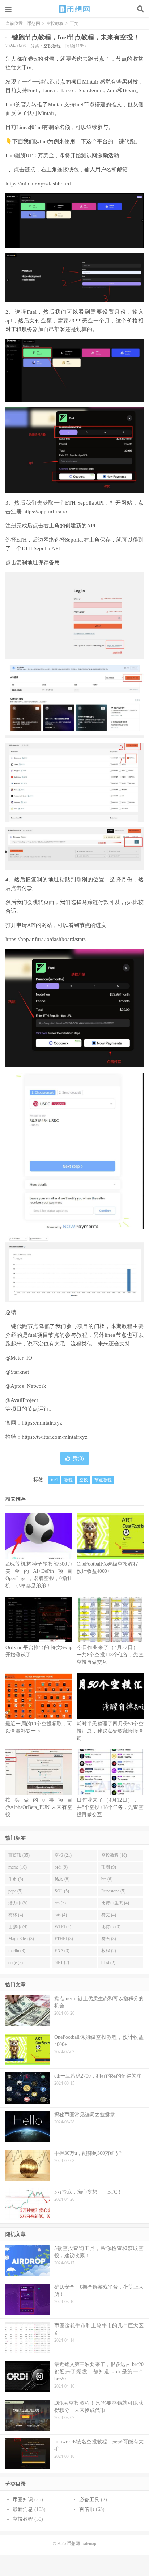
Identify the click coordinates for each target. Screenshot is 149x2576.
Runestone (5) (113, 1891)
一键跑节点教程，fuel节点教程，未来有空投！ (73, 37)
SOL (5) (62, 1891)
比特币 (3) (111, 1927)
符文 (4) (109, 1915)
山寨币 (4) (18, 1927)
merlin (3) (17, 1951)
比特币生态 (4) (115, 1903)
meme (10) (18, 1867)
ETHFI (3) (64, 1939)
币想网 (74, 9)
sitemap (90, 2543)
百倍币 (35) (19, 1855)
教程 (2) (109, 1951)
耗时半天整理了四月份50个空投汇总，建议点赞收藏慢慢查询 (110, 1731)
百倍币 (87, 2509)
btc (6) (107, 1879)
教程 (68, 1480)
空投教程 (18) (114, 1855)
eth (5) (60, 1903)
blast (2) (108, 1963)
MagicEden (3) (21, 1939)
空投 (84, 1480)
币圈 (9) (109, 1867)
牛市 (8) (16, 1879)
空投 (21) (63, 1855)
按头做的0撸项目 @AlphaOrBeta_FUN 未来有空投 (39, 1807)
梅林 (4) (16, 1915)
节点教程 (103, 1480)
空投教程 (55, 23)
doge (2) (16, 1963)
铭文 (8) (62, 1879)
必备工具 (89, 2500)
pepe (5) (15, 1891)
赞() (78, 1458)
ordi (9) (61, 1867)
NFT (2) (62, 1963)
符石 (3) (109, 1939)
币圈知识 (23, 2500)
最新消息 (23, 2509)
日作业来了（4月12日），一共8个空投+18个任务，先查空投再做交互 (110, 1807)
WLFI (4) (63, 1927)
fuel (54, 1480)
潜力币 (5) (18, 1903)
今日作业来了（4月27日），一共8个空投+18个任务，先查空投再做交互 (110, 1655)
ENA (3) (62, 1951)
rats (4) (61, 1915)
